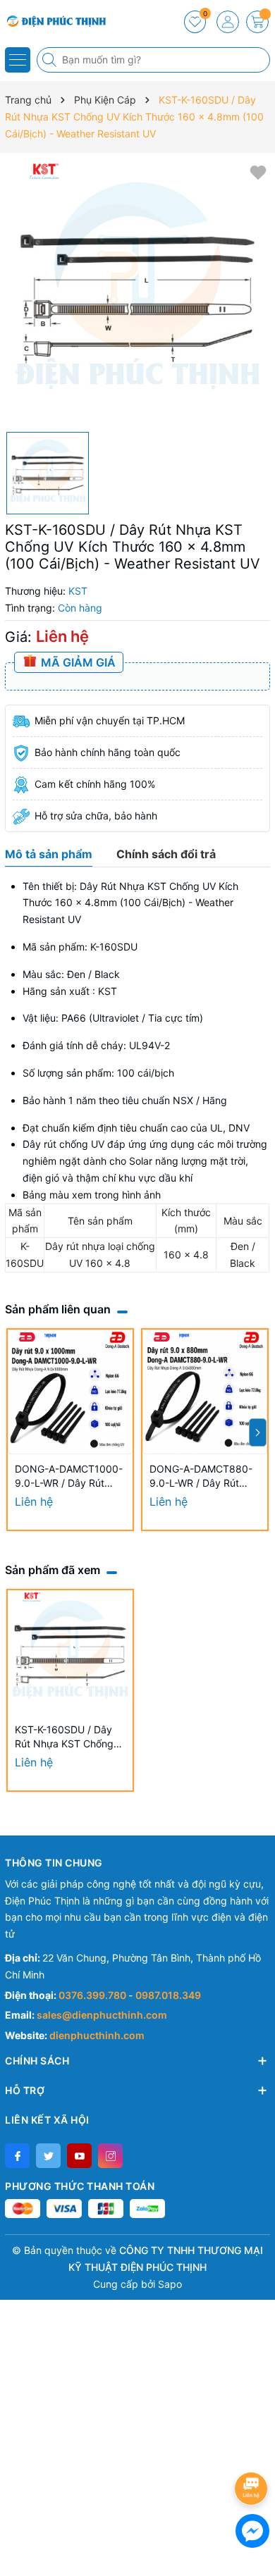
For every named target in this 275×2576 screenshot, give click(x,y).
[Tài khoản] (228, 22)
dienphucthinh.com (97, 2035)
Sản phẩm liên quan (58, 1309)
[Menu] (18, 60)
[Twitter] (48, 2156)
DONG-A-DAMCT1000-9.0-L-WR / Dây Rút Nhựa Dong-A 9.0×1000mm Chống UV (69, 1476)
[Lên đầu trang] (253, 2451)
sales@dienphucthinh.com (102, 2015)
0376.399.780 (93, 1995)
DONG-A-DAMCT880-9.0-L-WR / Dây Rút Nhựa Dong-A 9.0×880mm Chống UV (203, 1476)
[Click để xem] (137, 292)
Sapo (170, 2284)
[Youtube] (79, 2156)
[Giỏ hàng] (257, 22)
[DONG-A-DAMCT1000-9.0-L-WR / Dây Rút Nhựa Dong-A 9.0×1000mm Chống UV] (70, 1392)
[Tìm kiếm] (51, 60)
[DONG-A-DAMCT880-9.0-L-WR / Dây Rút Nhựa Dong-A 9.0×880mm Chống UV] (205, 1392)
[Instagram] (110, 2156)
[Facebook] (17, 2156)
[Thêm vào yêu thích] (258, 172)
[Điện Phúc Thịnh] (53, 21)
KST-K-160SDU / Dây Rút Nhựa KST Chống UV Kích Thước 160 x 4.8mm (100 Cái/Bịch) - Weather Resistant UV (69, 1737)
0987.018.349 (168, 1995)
